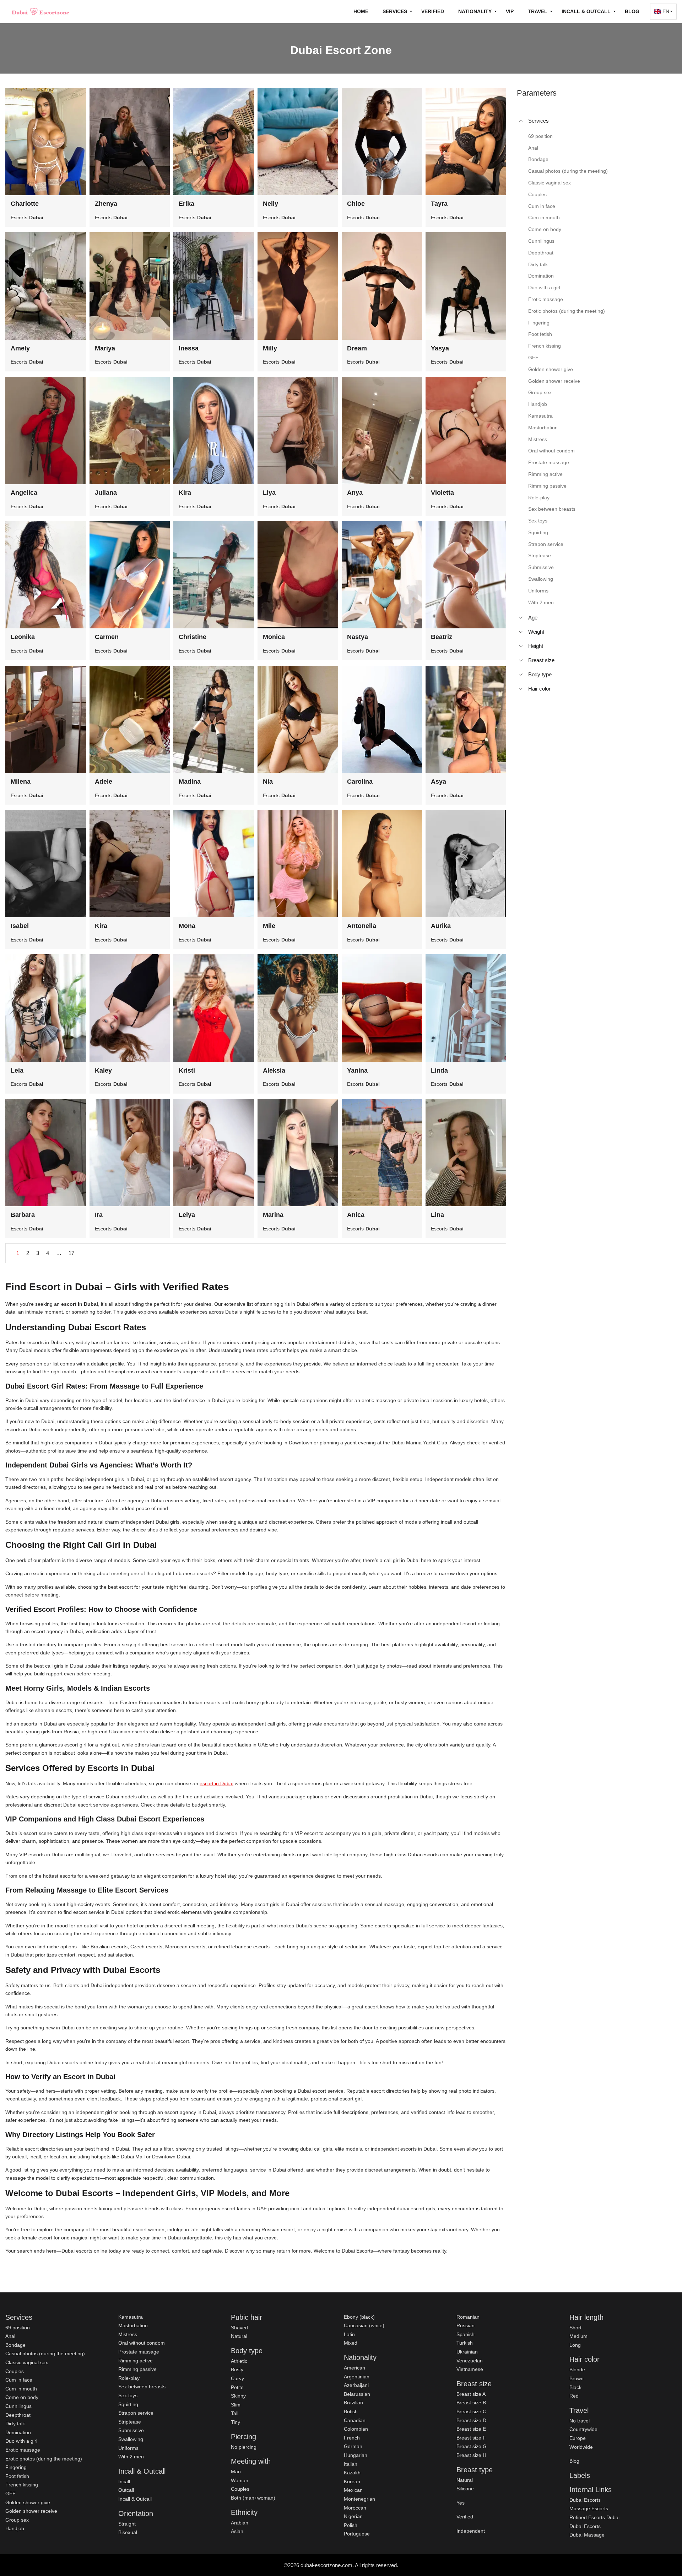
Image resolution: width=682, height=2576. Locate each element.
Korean (352, 2481)
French (352, 2438)
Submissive (131, 2430)
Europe (578, 2438)
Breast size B (471, 2403)
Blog (632, 11)
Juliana (106, 493)
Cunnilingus (18, 2406)
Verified (433, 11)
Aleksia (274, 1070)
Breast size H (471, 2455)
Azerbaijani (356, 2385)
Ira (99, 1215)
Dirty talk (15, 2424)
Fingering (16, 2467)
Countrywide (583, 2429)
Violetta (442, 493)
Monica (274, 637)
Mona (187, 926)
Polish (351, 2525)
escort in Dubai (216, 1783)
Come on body (22, 2397)
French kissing (22, 2485)
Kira (185, 493)
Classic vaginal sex (27, 2362)
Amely (20, 348)
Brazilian (353, 2403)
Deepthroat (18, 2415)
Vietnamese (470, 2369)
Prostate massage (139, 2352)
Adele (104, 782)
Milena (21, 782)
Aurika (441, 926)
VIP (510, 11)
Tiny (236, 2422)
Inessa (189, 348)
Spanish (466, 2334)
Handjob (15, 2528)
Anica (356, 1215)
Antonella (362, 926)
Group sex (17, 2520)
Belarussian (357, 2394)
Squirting (128, 2404)
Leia (17, 1070)
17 (71, 1253)
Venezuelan (470, 2361)
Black (575, 2387)
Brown (577, 2378)
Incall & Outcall (135, 2499)
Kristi (187, 1070)
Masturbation (133, 2325)
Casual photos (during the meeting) (45, 2354)
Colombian (356, 2429)
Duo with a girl (21, 2441)
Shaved (239, 2328)
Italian (351, 2464)
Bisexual (128, 2532)
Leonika (23, 637)
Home (361, 11)
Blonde (577, 2370)
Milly (270, 348)
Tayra (439, 204)
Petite (237, 2387)
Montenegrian (359, 2499)
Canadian (355, 2420)
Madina (190, 782)
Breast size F (471, 2438)
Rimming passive (137, 2369)
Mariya (105, 348)
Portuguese (357, 2534)
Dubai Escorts (585, 2500)
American (354, 2368)
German (353, 2446)
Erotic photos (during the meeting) (44, 2459)
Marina (273, 1215)
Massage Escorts (589, 2508)
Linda (439, 1070)
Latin (349, 2334)
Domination (18, 2432)
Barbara (23, 1215)
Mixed (351, 2343)
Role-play (129, 2378)
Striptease (130, 2422)
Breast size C (471, 2411)
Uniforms (128, 2448)
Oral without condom (142, 2343)
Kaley (103, 1070)
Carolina (360, 782)
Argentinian (357, 2377)
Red (574, 2396)
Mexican (353, 2490)
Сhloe (356, 204)
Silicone (465, 2489)
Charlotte (25, 204)
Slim (236, 2405)
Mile (269, 926)
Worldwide (581, 2447)
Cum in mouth (21, 2389)
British (351, 2411)
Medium (578, 2336)
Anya (355, 493)
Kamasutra (131, 2317)
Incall (124, 2481)
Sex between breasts (142, 2387)
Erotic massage (23, 2450)
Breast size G (472, 2446)
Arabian (240, 2523)
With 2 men (131, 2457)
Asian (237, 2531)
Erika (186, 204)
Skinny (238, 2396)
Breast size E (471, 2429)
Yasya (440, 348)
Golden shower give (28, 2502)
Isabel (20, 926)
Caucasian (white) (364, 2325)
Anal (10, 2336)
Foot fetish (17, 2476)
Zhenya (106, 204)
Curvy (237, 2378)
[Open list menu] (521, 618)
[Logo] (41, 11)
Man (236, 2472)
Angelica (24, 493)
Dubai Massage (587, 2535)
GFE (10, 2494)
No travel (580, 2421)
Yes (461, 2503)
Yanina (357, 1070)
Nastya (358, 637)
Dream (357, 348)
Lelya (187, 1215)
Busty (237, 2370)
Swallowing (131, 2439)
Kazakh (352, 2473)
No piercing (244, 2447)
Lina (437, 1215)
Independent (471, 2531)
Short (575, 2328)
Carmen (107, 637)
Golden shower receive (31, 2511)
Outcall (126, 2490)
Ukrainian (467, 2352)
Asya (439, 782)
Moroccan (355, 2508)
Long (575, 2345)
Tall (235, 2413)
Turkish (465, 2343)
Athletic (239, 2361)
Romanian (468, 2317)
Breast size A (471, 2394)
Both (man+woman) (253, 2498)
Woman (240, 2480)
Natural (239, 2336)
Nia (268, 782)
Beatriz (442, 637)
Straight (127, 2524)
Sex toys (128, 2395)
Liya (269, 493)
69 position (18, 2328)
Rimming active (136, 2361)
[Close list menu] (521, 121)
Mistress (128, 2334)
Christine (193, 637)
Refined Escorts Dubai (594, 2517)
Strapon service (136, 2413)
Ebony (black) (359, 2317)
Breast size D (471, 2420)
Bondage (15, 2345)
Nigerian (353, 2516)
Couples (15, 2371)
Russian (466, 2325)
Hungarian (356, 2455)
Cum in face (19, 2380)
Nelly (270, 204)
